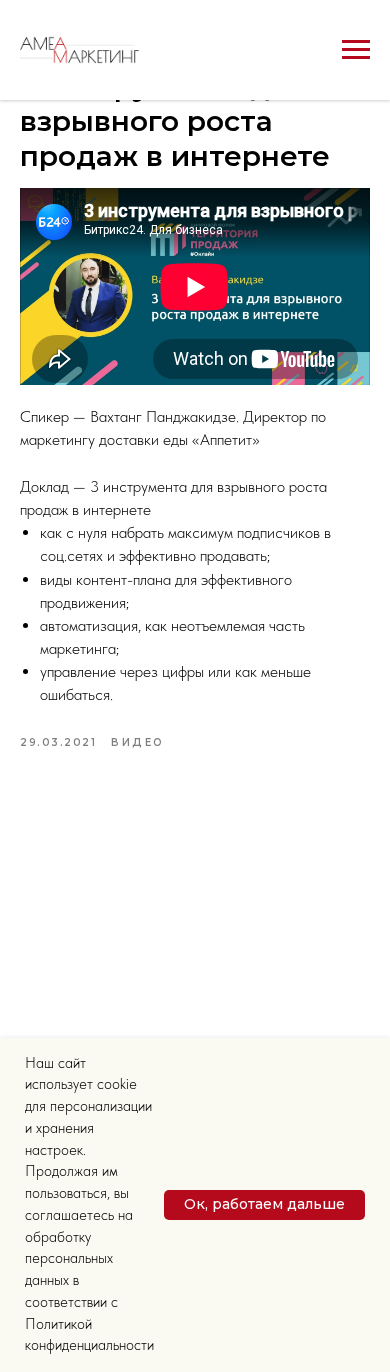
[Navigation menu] (356, 50)
